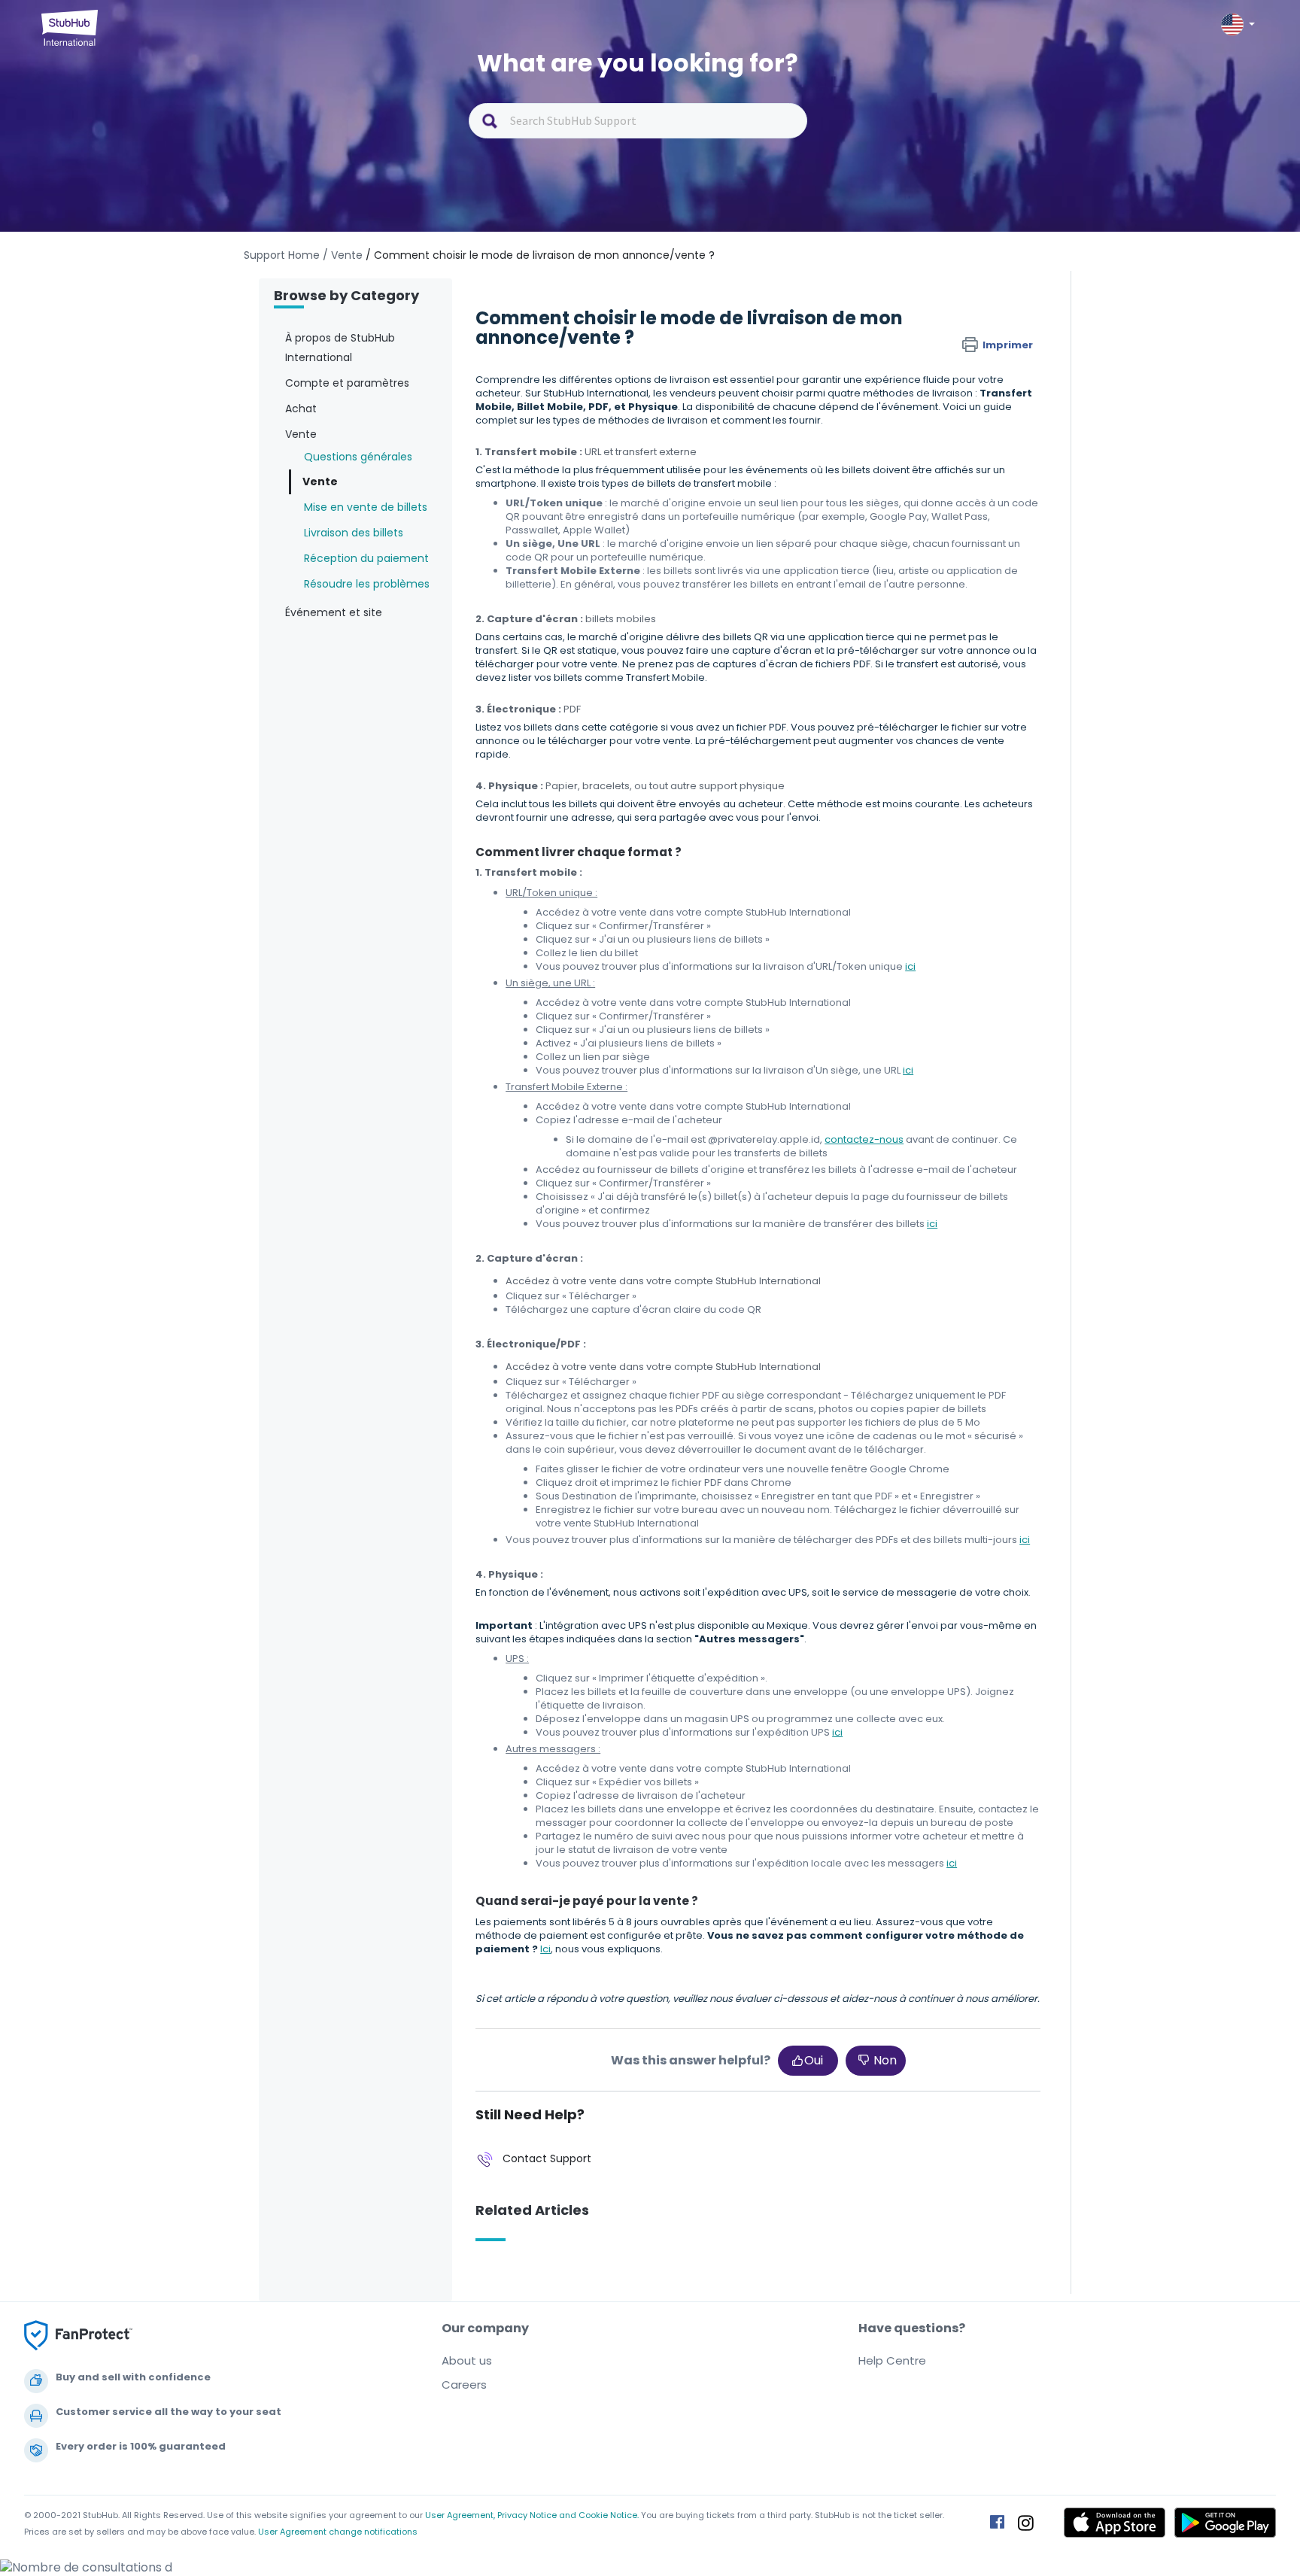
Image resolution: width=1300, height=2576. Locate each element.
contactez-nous (864, 1139)
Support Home (282, 255)
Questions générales (358, 457)
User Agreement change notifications (338, 2532)
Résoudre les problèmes (367, 584)
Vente (320, 481)
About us (467, 2360)
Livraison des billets (354, 533)
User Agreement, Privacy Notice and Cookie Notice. (532, 2515)
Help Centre (892, 2360)
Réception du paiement (366, 558)
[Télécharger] (622, 1125)
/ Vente (343, 255)
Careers (464, 2385)
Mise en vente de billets (366, 507)
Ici (545, 1949)
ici (910, 966)
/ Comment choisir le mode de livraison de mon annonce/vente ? (540, 255)
